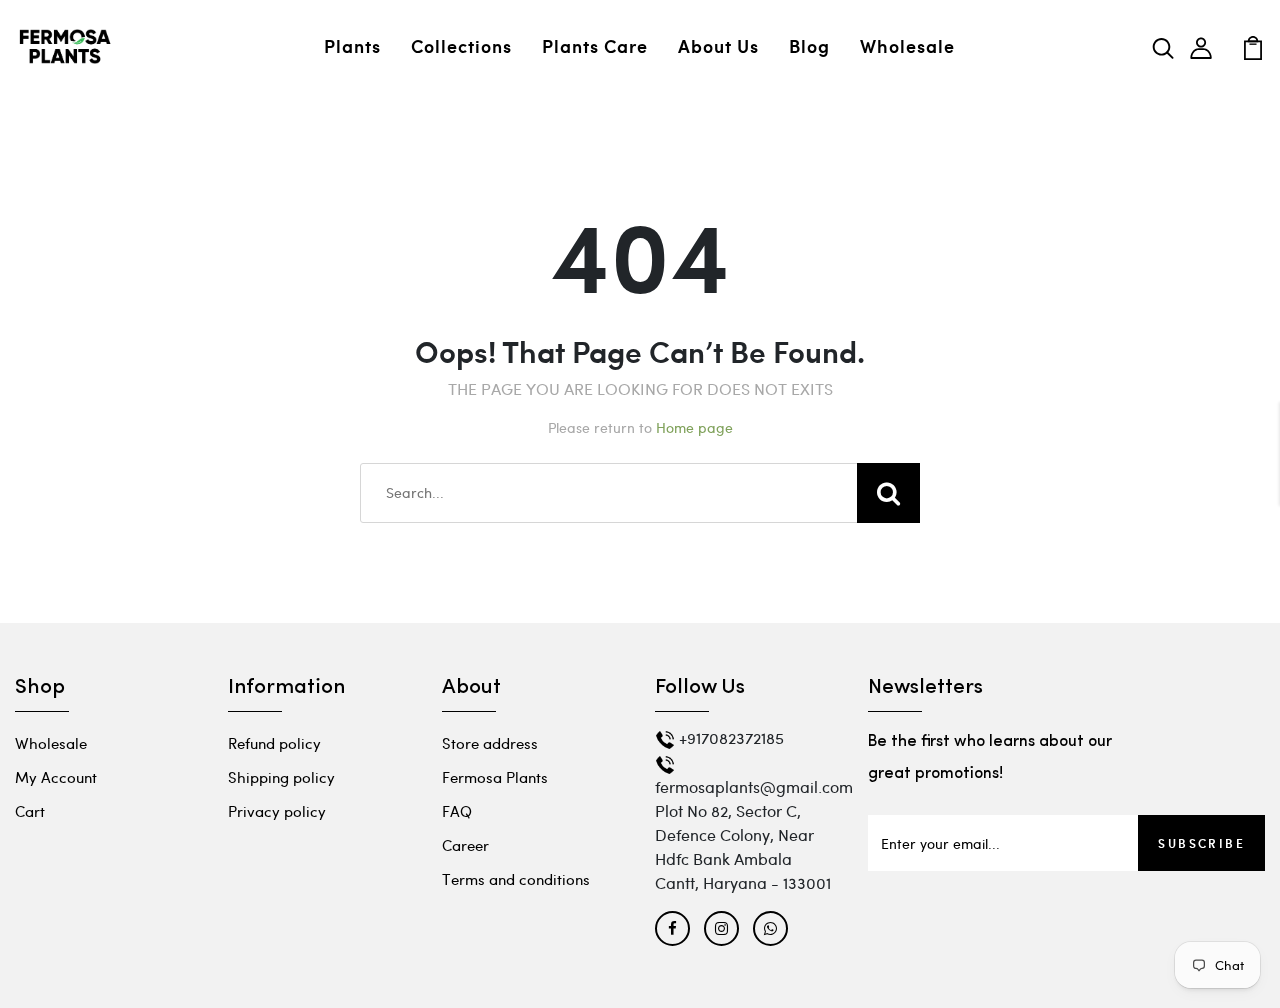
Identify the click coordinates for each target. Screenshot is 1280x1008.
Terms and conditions (516, 879)
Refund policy (274, 743)
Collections (461, 46)
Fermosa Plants (495, 777)
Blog (809, 46)
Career (465, 845)
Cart (30, 811)
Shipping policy (281, 777)
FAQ (457, 811)
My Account (56, 777)
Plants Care (595, 46)
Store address (490, 743)
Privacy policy (277, 811)
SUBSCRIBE (1201, 843)
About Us (718, 46)
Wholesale (907, 46)
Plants (352, 46)
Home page (694, 427)
